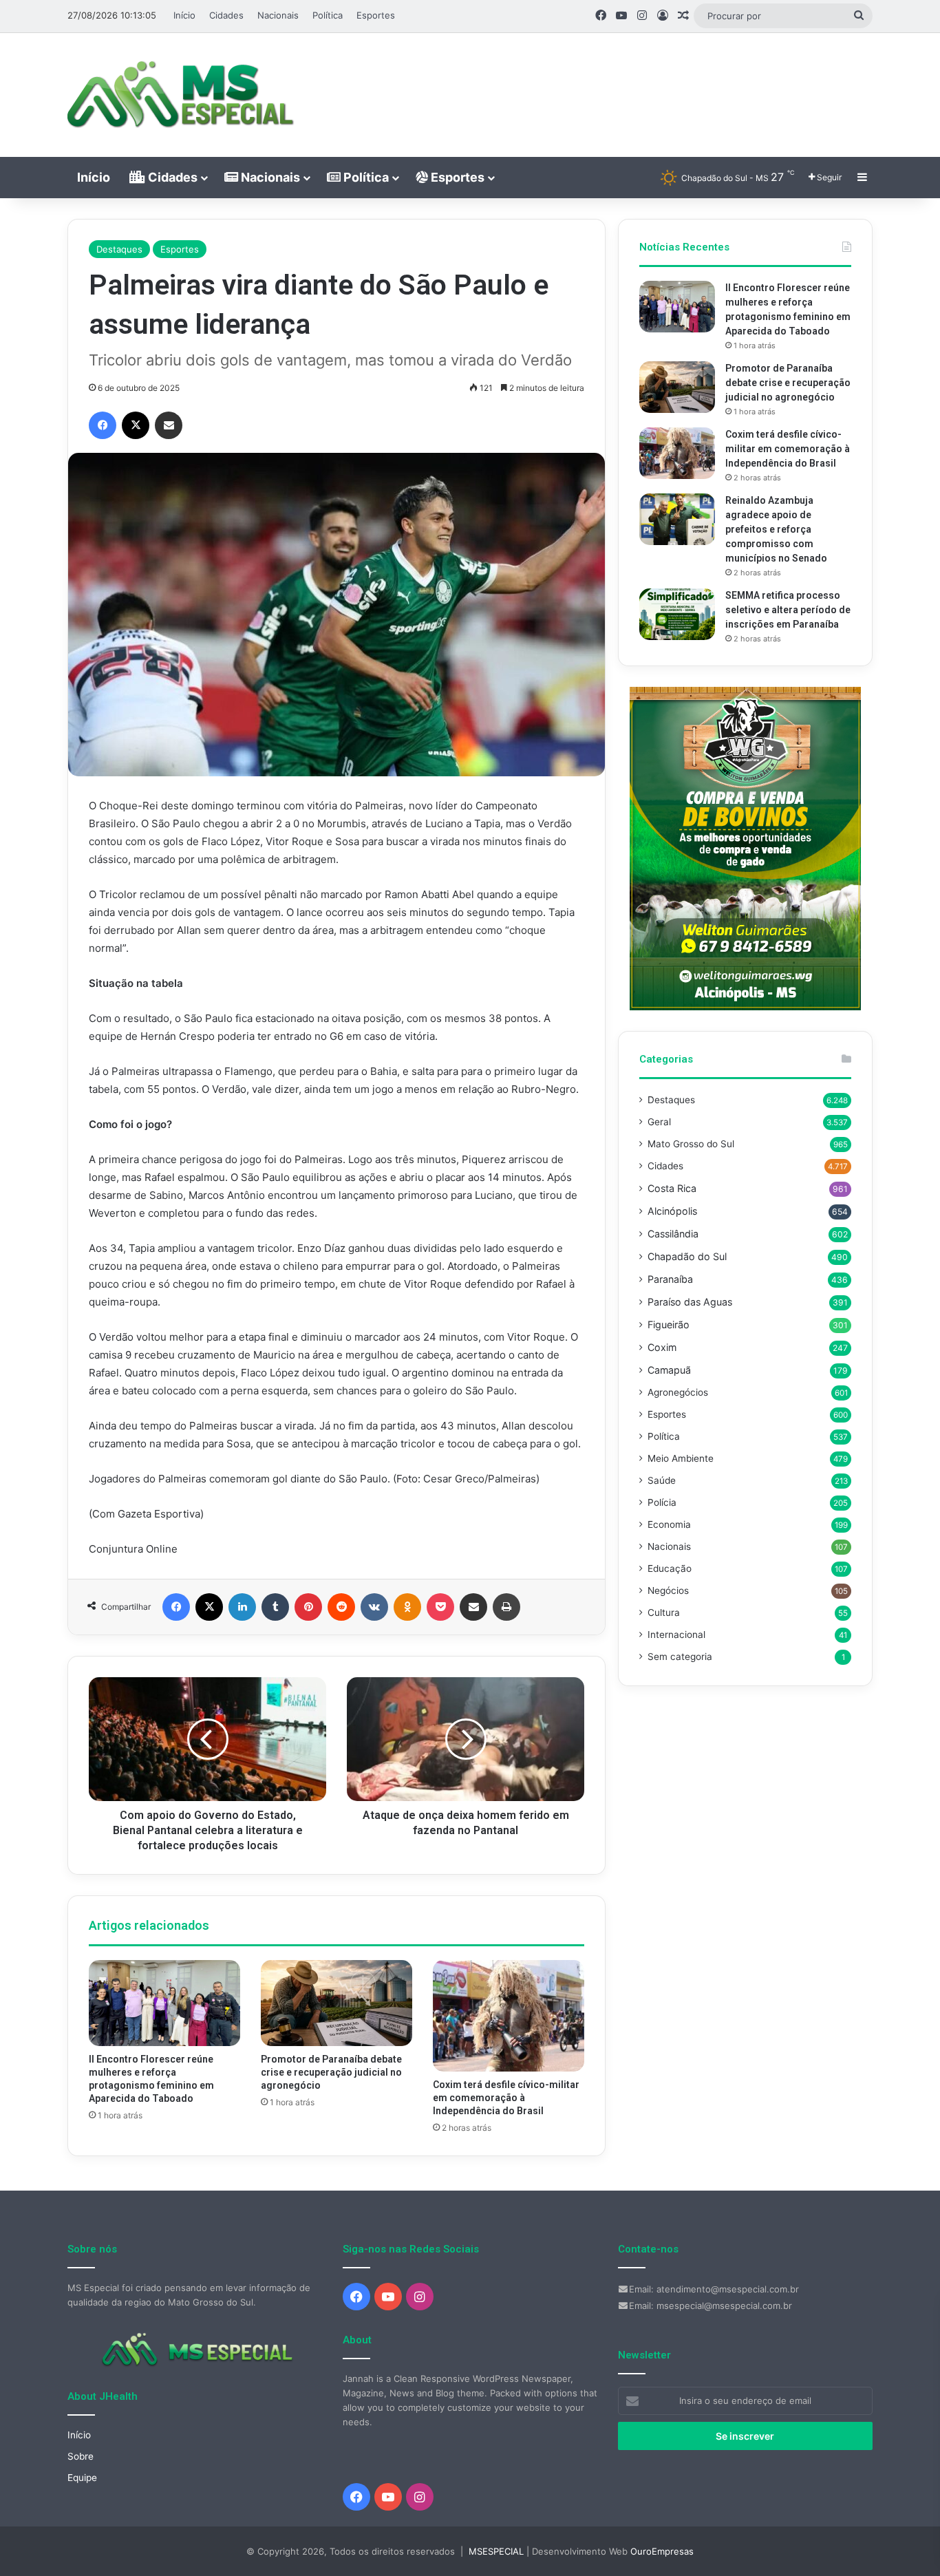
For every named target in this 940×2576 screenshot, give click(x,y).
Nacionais (278, 15)
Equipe (82, 2478)
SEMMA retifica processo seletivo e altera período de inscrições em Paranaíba (788, 610)
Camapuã (669, 1370)
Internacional (676, 1635)
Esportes (376, 15)
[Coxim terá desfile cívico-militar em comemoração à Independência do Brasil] (509, 2015)
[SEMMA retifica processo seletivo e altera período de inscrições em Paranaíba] (677, 614)
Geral (659, 1122)
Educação (670, 1568)
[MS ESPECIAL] (188, 95)
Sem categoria (680, 1657)
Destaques (119, 249)
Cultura (664, 1612)
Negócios (668, 1590)
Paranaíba (670, 1279)
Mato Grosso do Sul (691, 1144)
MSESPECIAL (496, 2551)
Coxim (662, 1347)
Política (328, 15)
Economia (669, 1524)
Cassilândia (673, 1234)
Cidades (226, 15)
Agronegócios (678, 1392)
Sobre (81, 2456)
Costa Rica (672, 1188)
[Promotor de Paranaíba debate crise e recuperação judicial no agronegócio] (337, 2003)
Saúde (662, 1480)
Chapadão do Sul (687, 1256)
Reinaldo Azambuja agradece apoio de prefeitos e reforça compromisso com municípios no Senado (776, 529)
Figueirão (669, 1324)
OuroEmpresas (662, 2551)
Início (184, 15)
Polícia (662, 1502)
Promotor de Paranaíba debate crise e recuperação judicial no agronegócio (331, 2072)
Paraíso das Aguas (690, 1302)
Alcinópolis (672, 1211)
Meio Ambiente (681, 1458)
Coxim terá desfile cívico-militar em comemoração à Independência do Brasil (506, 2098)
